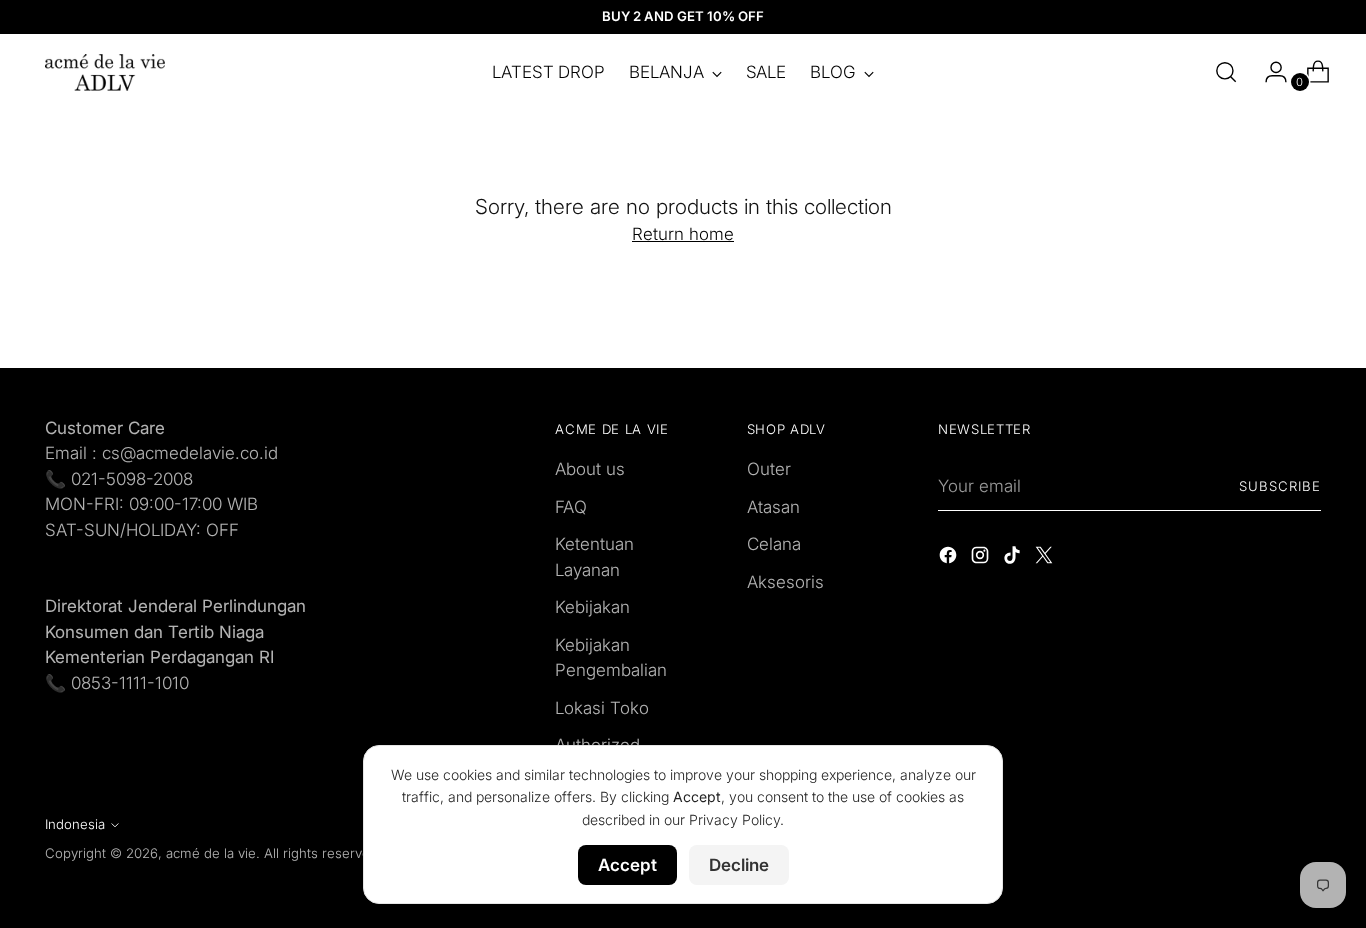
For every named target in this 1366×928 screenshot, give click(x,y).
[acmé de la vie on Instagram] (982, 559)
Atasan (773, 507)
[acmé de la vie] (105, 72)
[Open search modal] (1226, 72)
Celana (774, 544)
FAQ (571, 507)
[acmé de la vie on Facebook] (950, 559)
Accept (627, 865)
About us (590, 469)
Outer (769, 469)
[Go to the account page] (1268, 72)
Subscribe (1280, 486)
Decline (739, 865)
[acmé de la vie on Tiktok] (1014, 559)
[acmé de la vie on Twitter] (1046, 559)
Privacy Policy (734, 819)
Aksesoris (785, 582)
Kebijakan (592, 607)
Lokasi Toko (602, 708)
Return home (683, 234)
